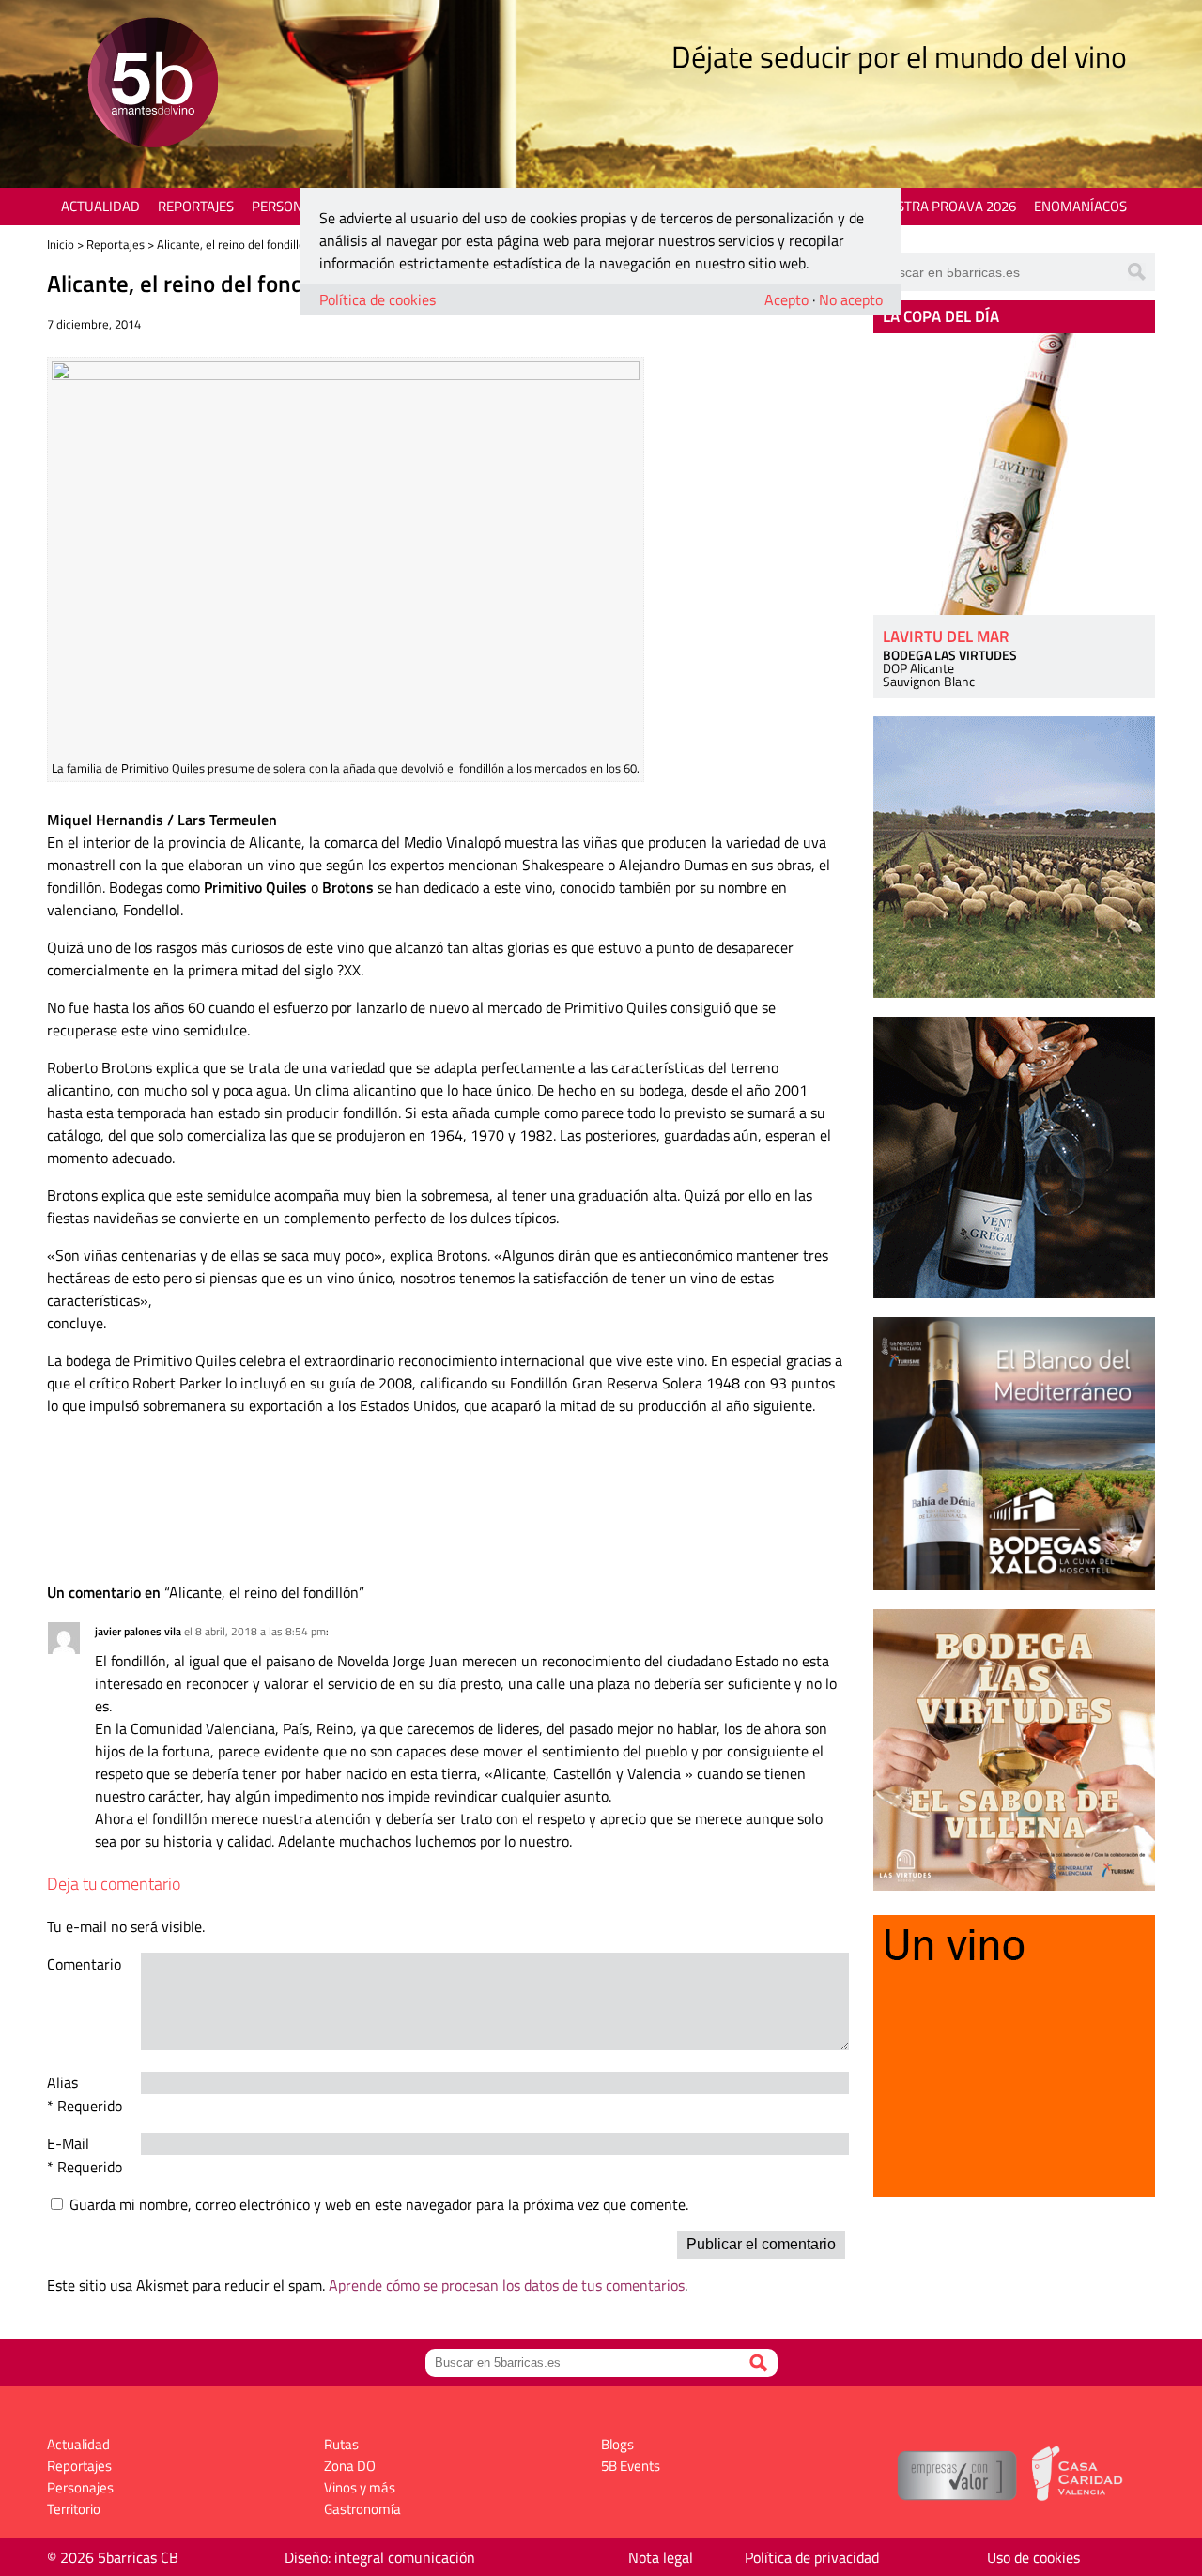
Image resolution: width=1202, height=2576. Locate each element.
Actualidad (100, 206)
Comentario (84, 1964)
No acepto (851, 299)
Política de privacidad (812, 2557)
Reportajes (196, 206)
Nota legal (661, 2557)
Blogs (617, 2444)
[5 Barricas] (153, 85)
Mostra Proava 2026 (946, 206)
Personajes (291, 206)
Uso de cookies (1033, 2557)
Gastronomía (362, 2509)
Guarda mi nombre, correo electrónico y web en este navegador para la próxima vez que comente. (379, 2204)
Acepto (786, 299)
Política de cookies (378, 299)
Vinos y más (360, 2487)
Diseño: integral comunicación (380, 2557)
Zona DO (350, 2466)
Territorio (74, 2509)
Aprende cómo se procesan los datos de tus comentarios (507, 2285)
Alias (62, 2082)
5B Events (631, 2466)
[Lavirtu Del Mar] (1014, 474)
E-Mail (68, 2143)
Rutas (341, 2444)
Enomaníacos (1080, 206)
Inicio (61, 244)
